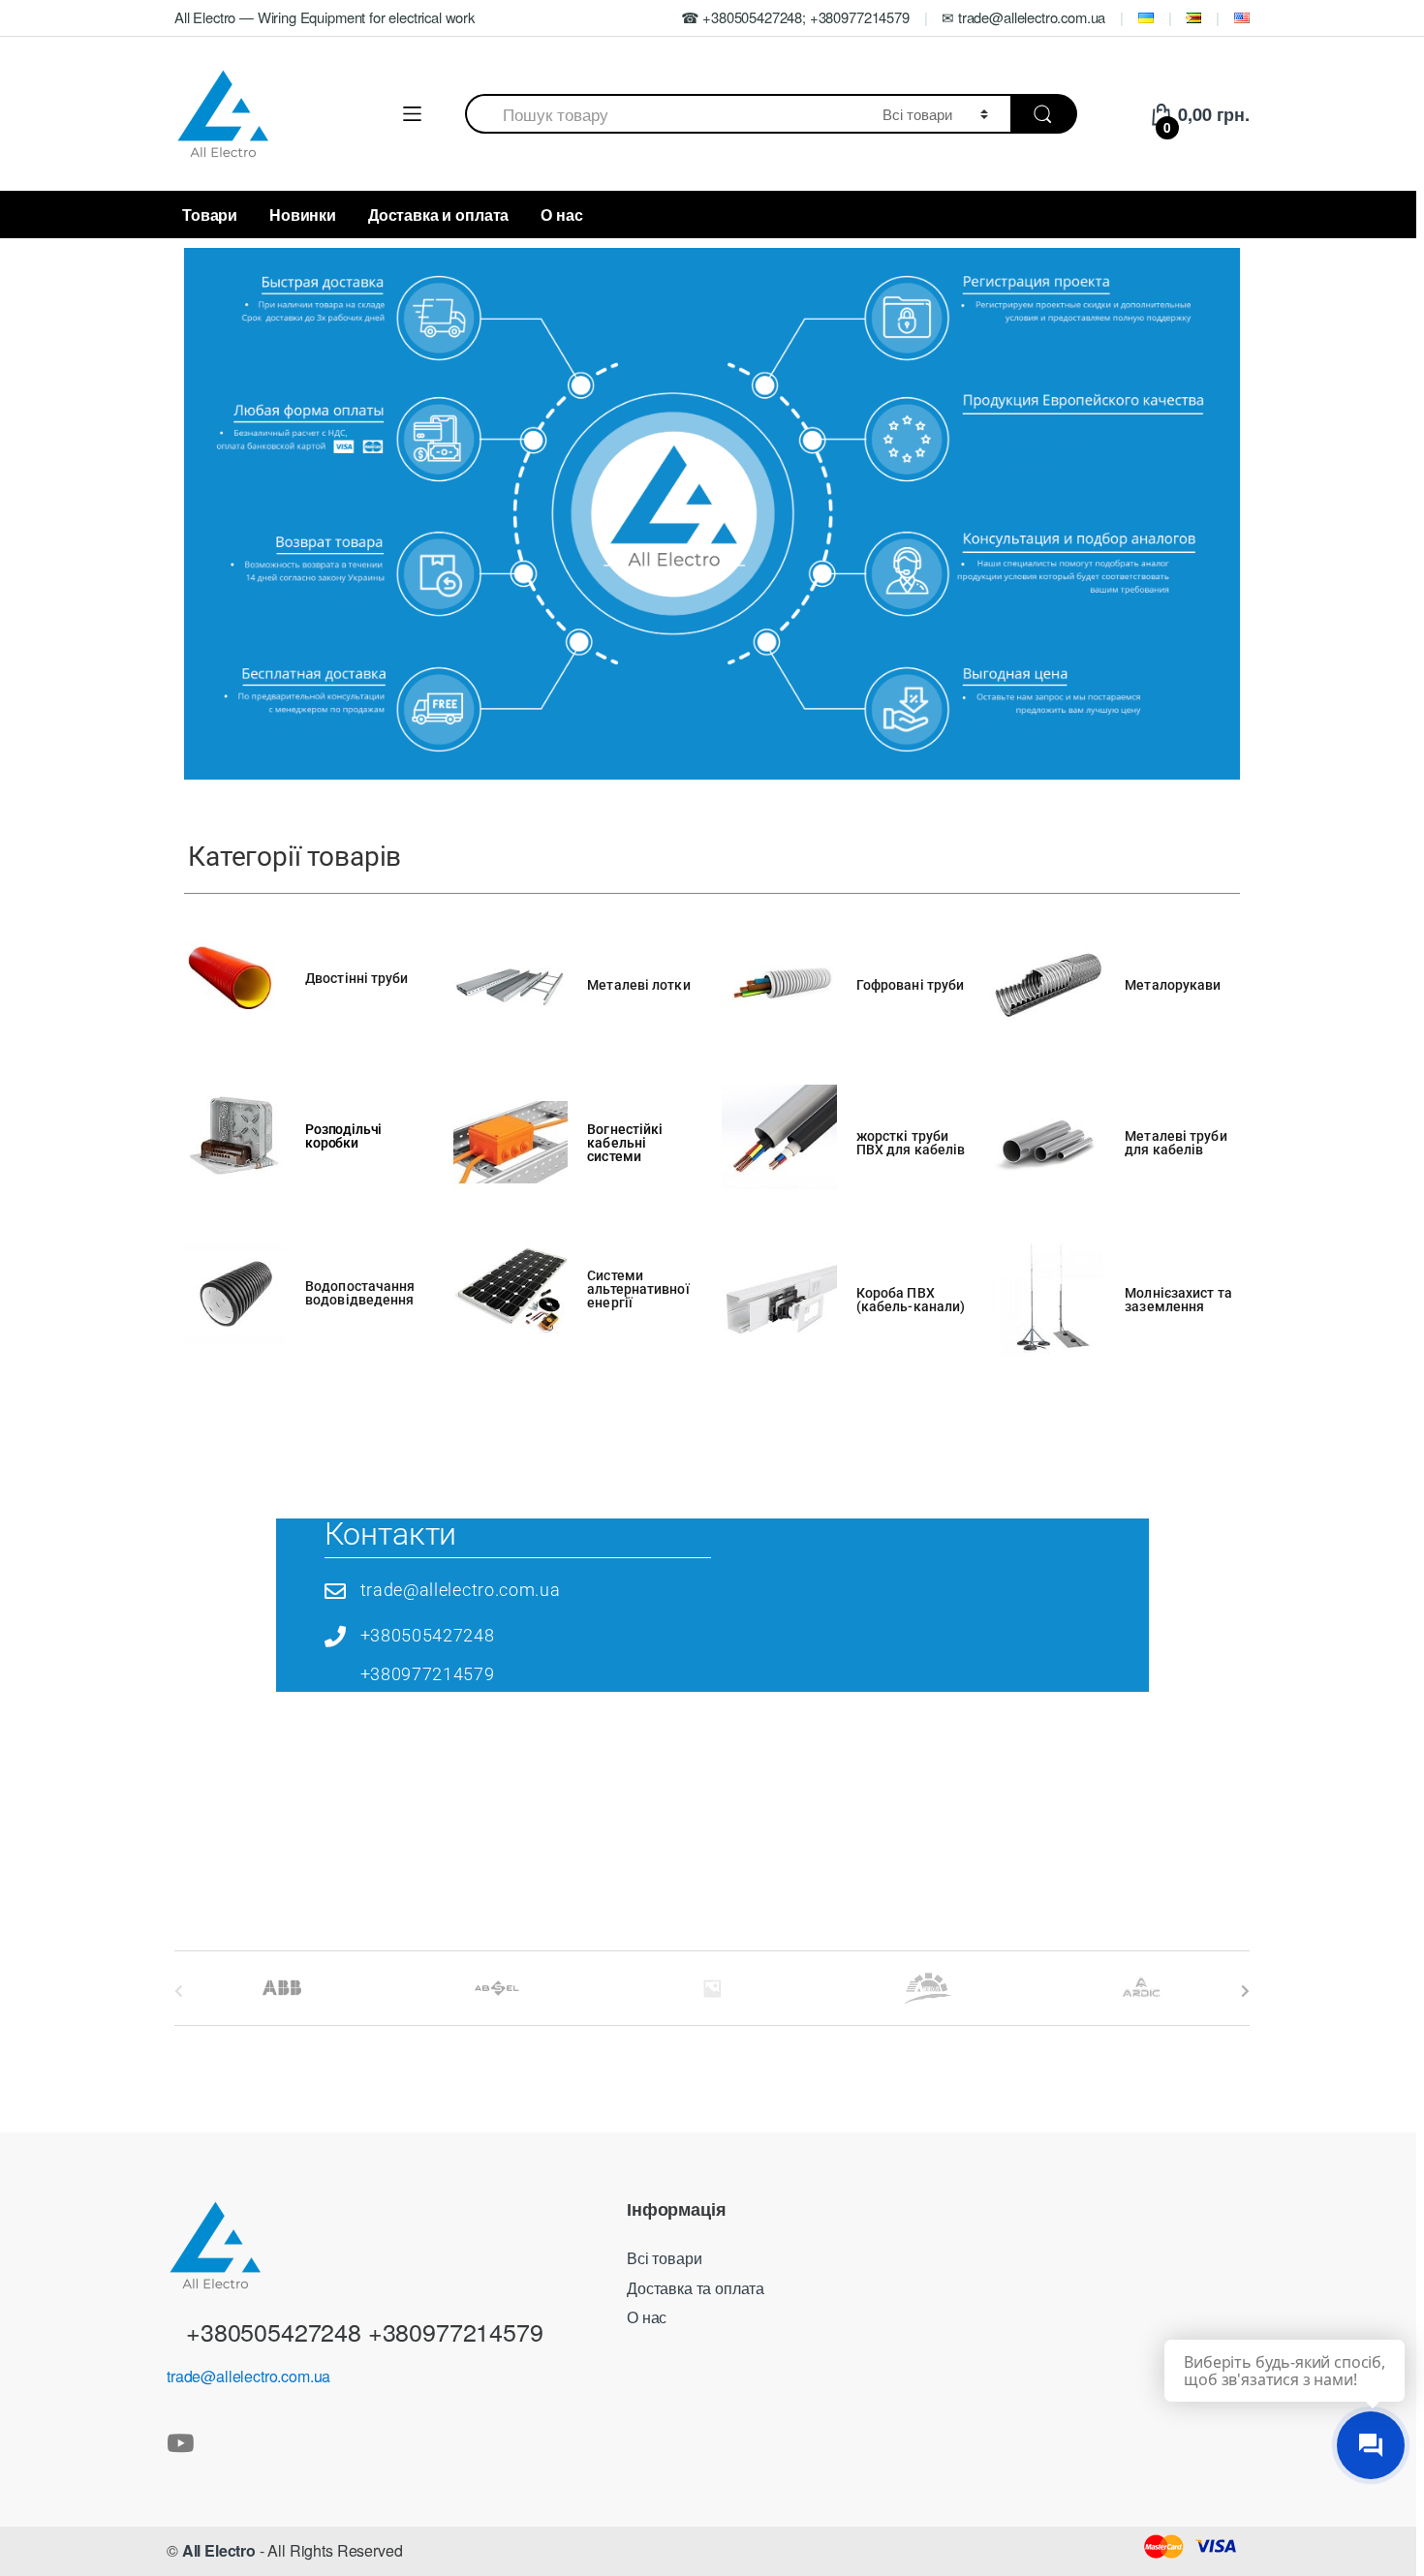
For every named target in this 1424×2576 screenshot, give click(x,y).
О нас (561, 215)
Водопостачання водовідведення (360, 1293)
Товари (210, 215)
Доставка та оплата (696, 2288)
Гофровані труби (911, 985)
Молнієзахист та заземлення (1178, 1300)
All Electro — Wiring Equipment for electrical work (325, 17)
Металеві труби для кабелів (1176, 1143)
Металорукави (1173, 985)
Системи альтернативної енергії (638, 1289)
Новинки (303, 215)
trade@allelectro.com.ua (248, 2376)
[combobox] (663, 114)
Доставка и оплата (438, 215)
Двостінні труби (357, 978)
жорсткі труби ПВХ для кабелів (911, 1143)
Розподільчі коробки (343, 1136)
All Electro (219, 2550)
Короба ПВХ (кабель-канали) (911, 1300)
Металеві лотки (638, 985)
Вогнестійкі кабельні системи (625, 1143)
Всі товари (664, 2258)
